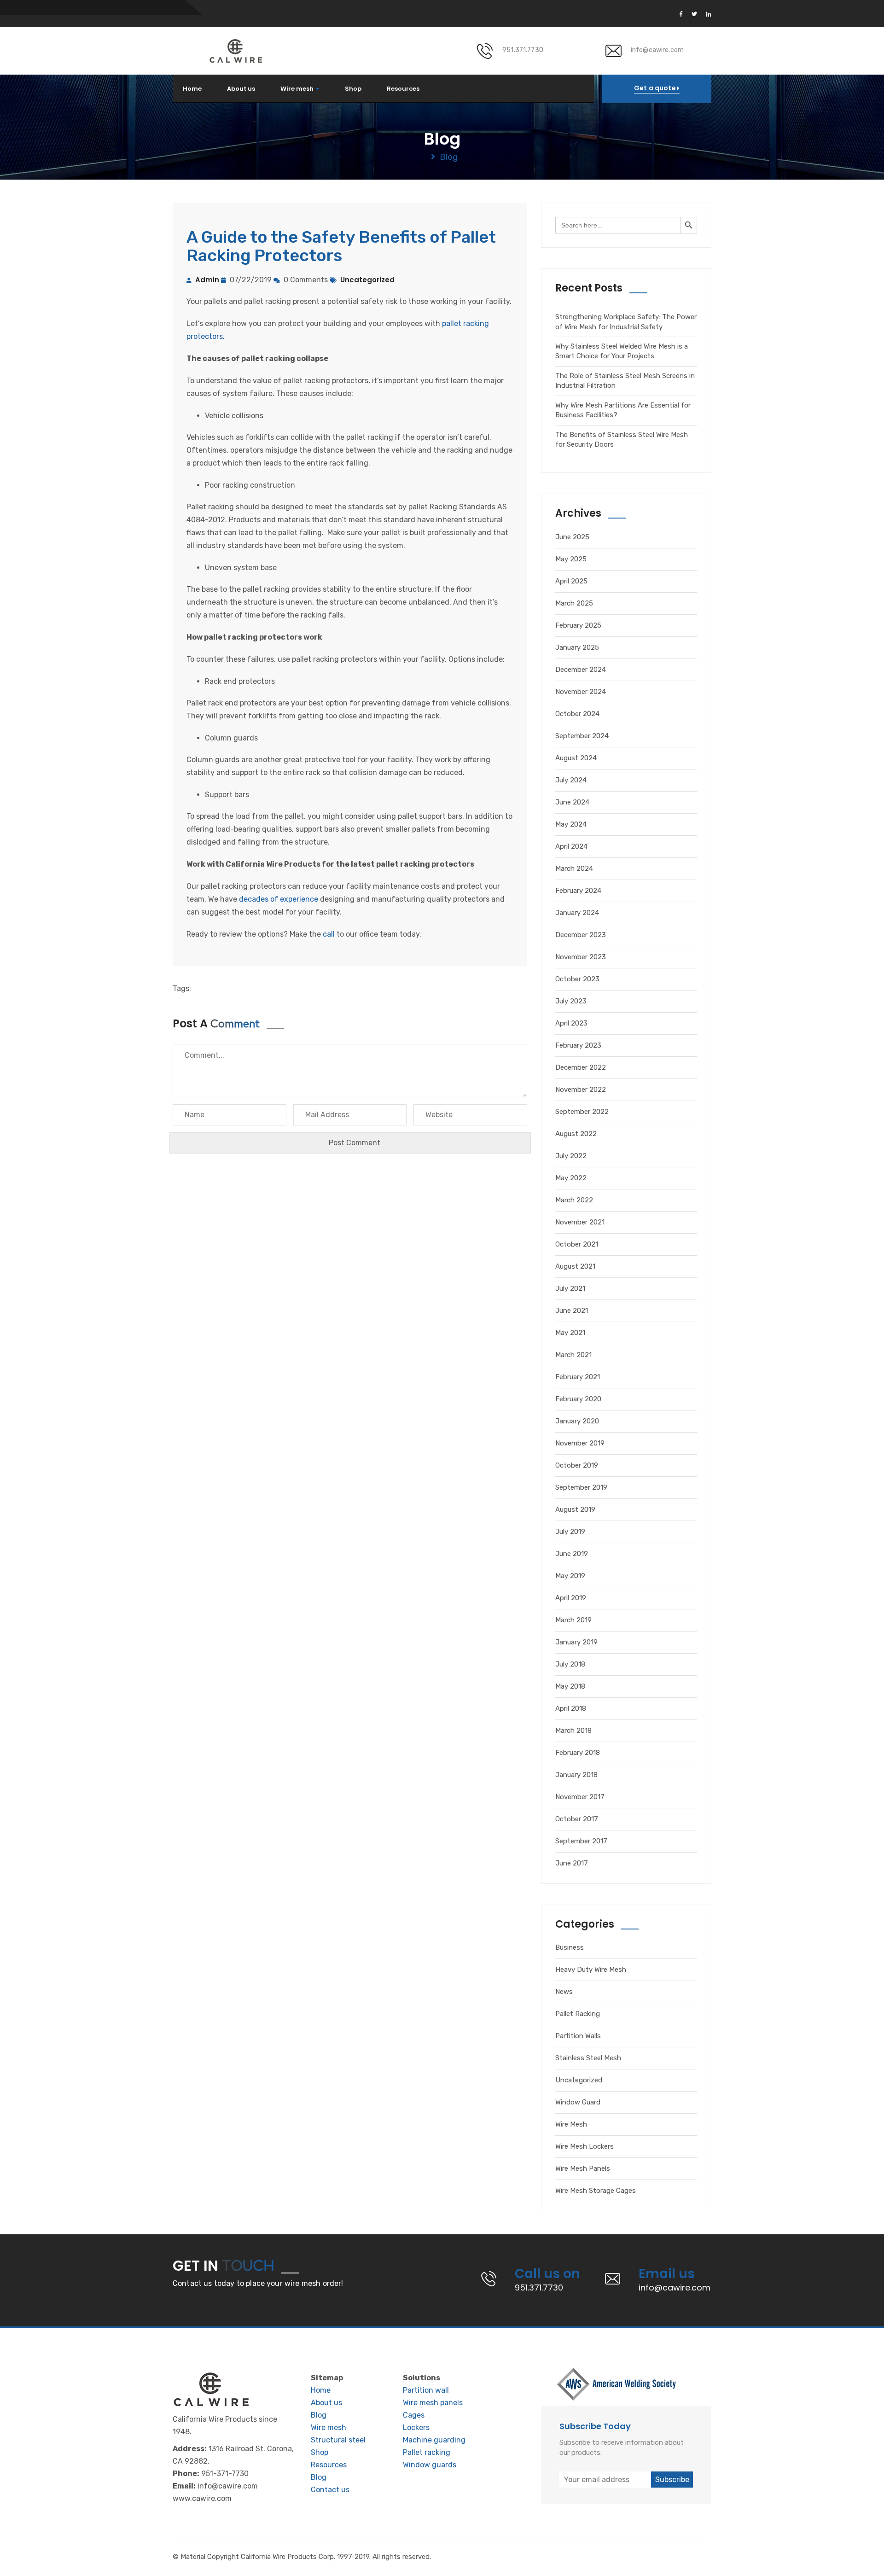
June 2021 (572, 1311)
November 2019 (580, 1443)
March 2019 (573, 1620)
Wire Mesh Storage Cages (596, 2191)
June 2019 (572, 1554)
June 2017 (572, 1863)
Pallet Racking (578, 2014)
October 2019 (577, 1465)
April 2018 (571, 1708)
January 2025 (577, 647)
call (329, 934)
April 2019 (571, 1598)
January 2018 (576, 1775)
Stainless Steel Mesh (588, 2058)
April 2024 (571, 846)
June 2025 (572, 537)
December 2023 (581, 935)
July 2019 (570, 1532)
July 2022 (571, 1156)
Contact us (330, 2490)
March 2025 (574, 603)
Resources (403, 89)
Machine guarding (434, 2440)
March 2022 (574, 1200)
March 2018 (573, 1731)
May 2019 (570, 1576)
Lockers (416, 2427)
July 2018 (570, 1664)
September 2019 (581, 1487)
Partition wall (426, 2390)
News (564, 1992)
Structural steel (338, 2440)
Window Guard (578, 2102)
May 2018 (570, 1686)
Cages (414, 2415)
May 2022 (571, 1178)
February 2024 (578, 891)
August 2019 (575, 1509)
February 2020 (578, 1399)
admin (207, 280)
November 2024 (581, 692)
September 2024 (582, 736)
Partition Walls (578, 2036)
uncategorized (367, 280)
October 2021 (577, 1244)
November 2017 (580, 1797)
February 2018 (578, 1753)
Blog (319, 2415)
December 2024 (581, 670)
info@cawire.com (657, 50)
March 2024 (574, 868)
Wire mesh (297, 89)
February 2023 (578, 1045)
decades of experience (279, 899)
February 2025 (578, 625)
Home (192, 89)
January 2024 (577, 913)
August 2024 (576, 758)
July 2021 (570, 1288)
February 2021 (578, 1377)
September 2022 (582, 1112)
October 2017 (577, 1819)
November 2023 (581, 957)
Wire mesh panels (433, 2403)
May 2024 (571, 824)
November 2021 (580, 1222)
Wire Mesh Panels (583, 2168)
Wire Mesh (571, 2124)
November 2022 (581, 1090)
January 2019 (576, 1642)
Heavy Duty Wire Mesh (591, 1970)
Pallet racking (427, 2452)
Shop (353, 89)
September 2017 (581, 1841)
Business (570, 1947)
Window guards (430, 2465)
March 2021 (573, 1355)
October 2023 (577, 979)
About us (241, 89)
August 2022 (576, 1134)
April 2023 (571, 1023)
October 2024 (577, 714)
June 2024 (572, 802)
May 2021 (570, 1333)
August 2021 (575, 1266)
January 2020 (577, 1421)
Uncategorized (579, 2080)
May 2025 (571, 559)
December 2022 (581, 1067)
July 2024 (571, 780)
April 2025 (571, 581)
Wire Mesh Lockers (584, 2146)
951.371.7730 (523, 50)
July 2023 (571, 1001)
